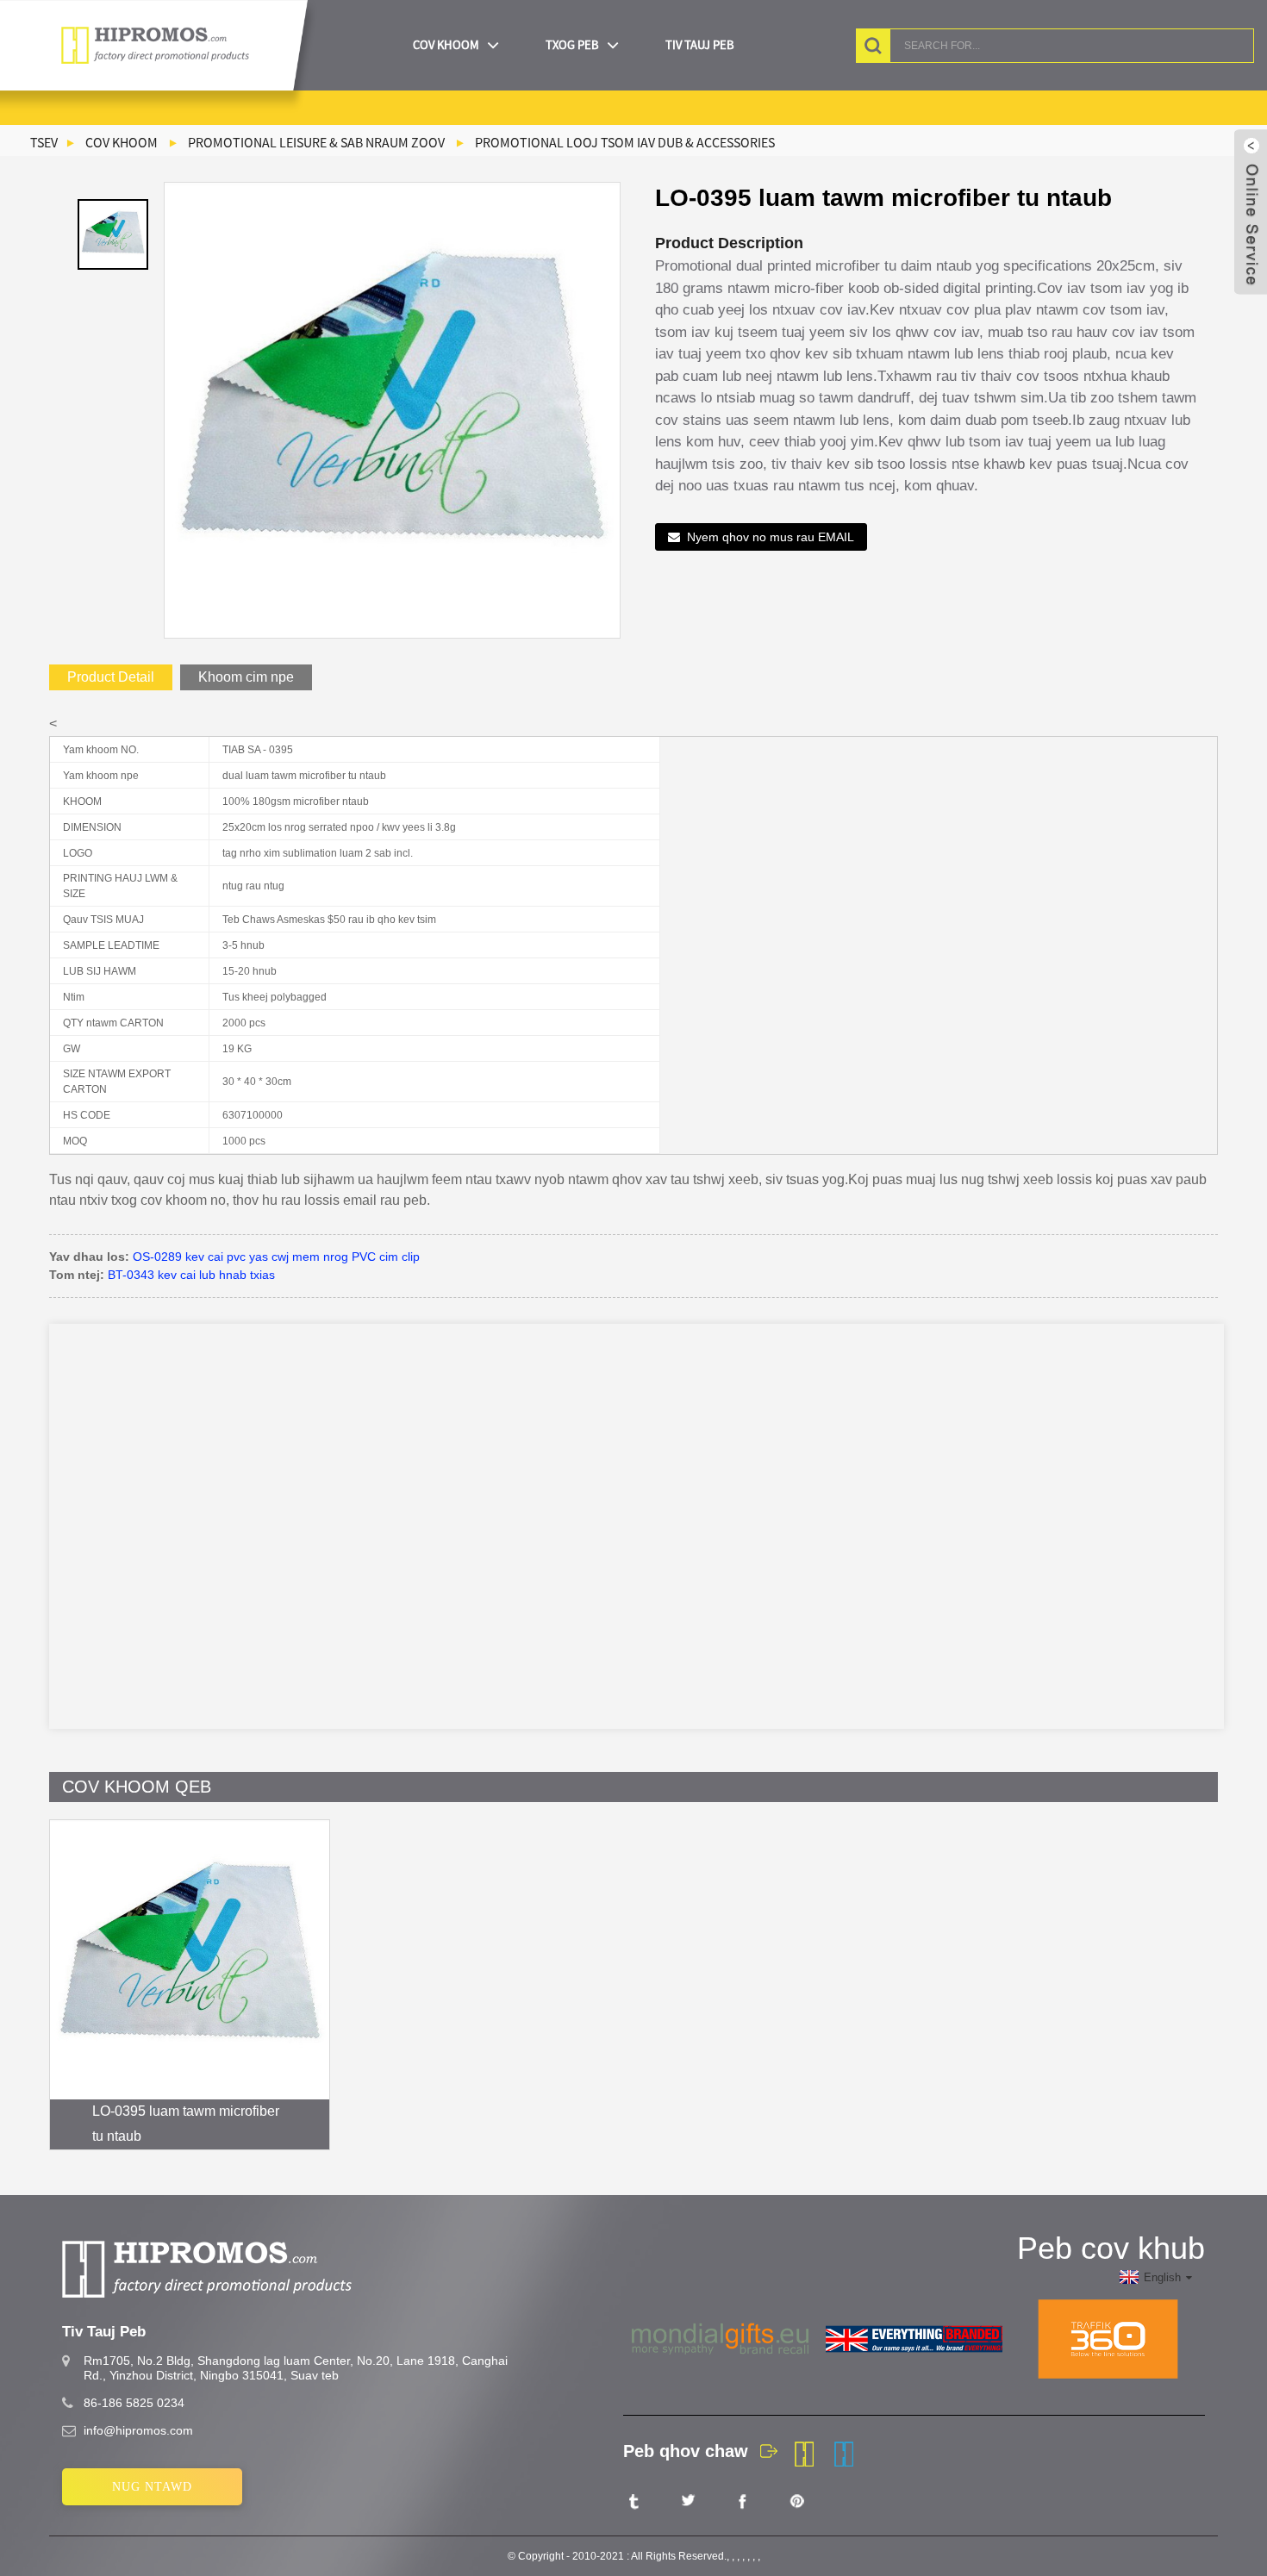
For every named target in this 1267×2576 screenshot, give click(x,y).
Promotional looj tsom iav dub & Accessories (625, 142)
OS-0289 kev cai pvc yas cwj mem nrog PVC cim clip (276, 1257)
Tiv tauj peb (700, 45)
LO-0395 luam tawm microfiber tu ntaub (186, 2124)
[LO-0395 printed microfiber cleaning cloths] (190, 1960)
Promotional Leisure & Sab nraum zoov (316, 142)
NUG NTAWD (152, 2487)
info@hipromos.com (138, 2430)
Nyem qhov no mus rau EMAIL (771, 537)
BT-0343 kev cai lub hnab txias (191, 1275)
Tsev (44, 142)
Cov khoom (446, 45)
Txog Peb (572, 45)
